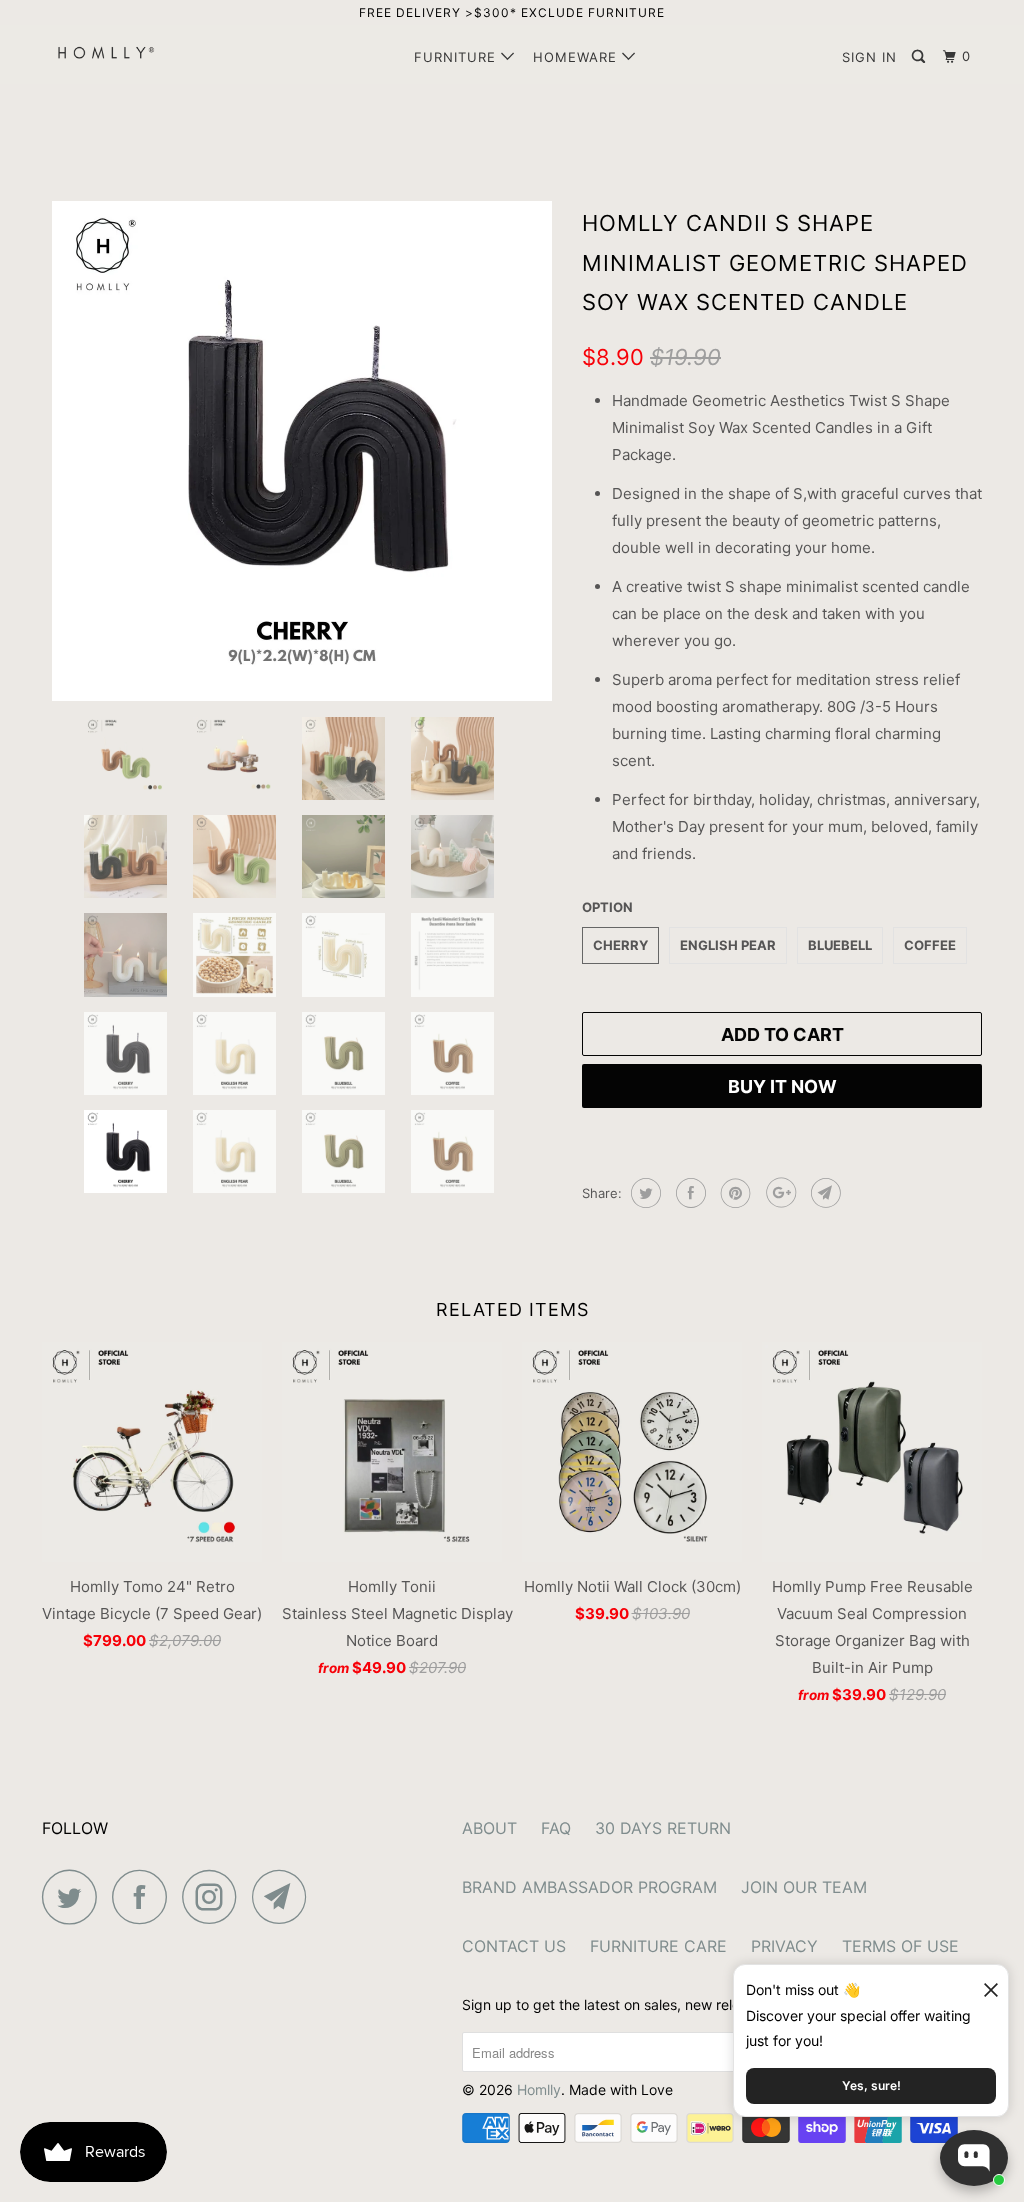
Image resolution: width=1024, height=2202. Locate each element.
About (489, 1828)
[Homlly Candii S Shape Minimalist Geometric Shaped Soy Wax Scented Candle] (302, 451)
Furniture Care (658, 1946)
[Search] (920, 57)
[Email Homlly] (285, 1896)
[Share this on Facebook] (688, 1193)
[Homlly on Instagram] (215, 1896)
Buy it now (782, 1086)
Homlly (539, 2089)
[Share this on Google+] (778, 1193)
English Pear (728, 945)
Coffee (930, 945)
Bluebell (840, 945)
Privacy (784, 1946)
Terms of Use (900, 1946)
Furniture (457, 57)
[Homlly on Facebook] (145, 1896)
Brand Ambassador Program (589, 1887)
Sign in (869, 57)
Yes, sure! (871, 2085)
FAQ (556, 1828)
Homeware (577, 57)
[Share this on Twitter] (643, 1193)
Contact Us (514, 1946)
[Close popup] (982, 1982)
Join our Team (804, 1887)
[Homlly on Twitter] (75, 1896)
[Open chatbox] (974, 2158)
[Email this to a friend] (823, 1193)
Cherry (620, 945)
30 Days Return (663, 1828)
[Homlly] (122, 52)
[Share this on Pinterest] (733, 1193)
